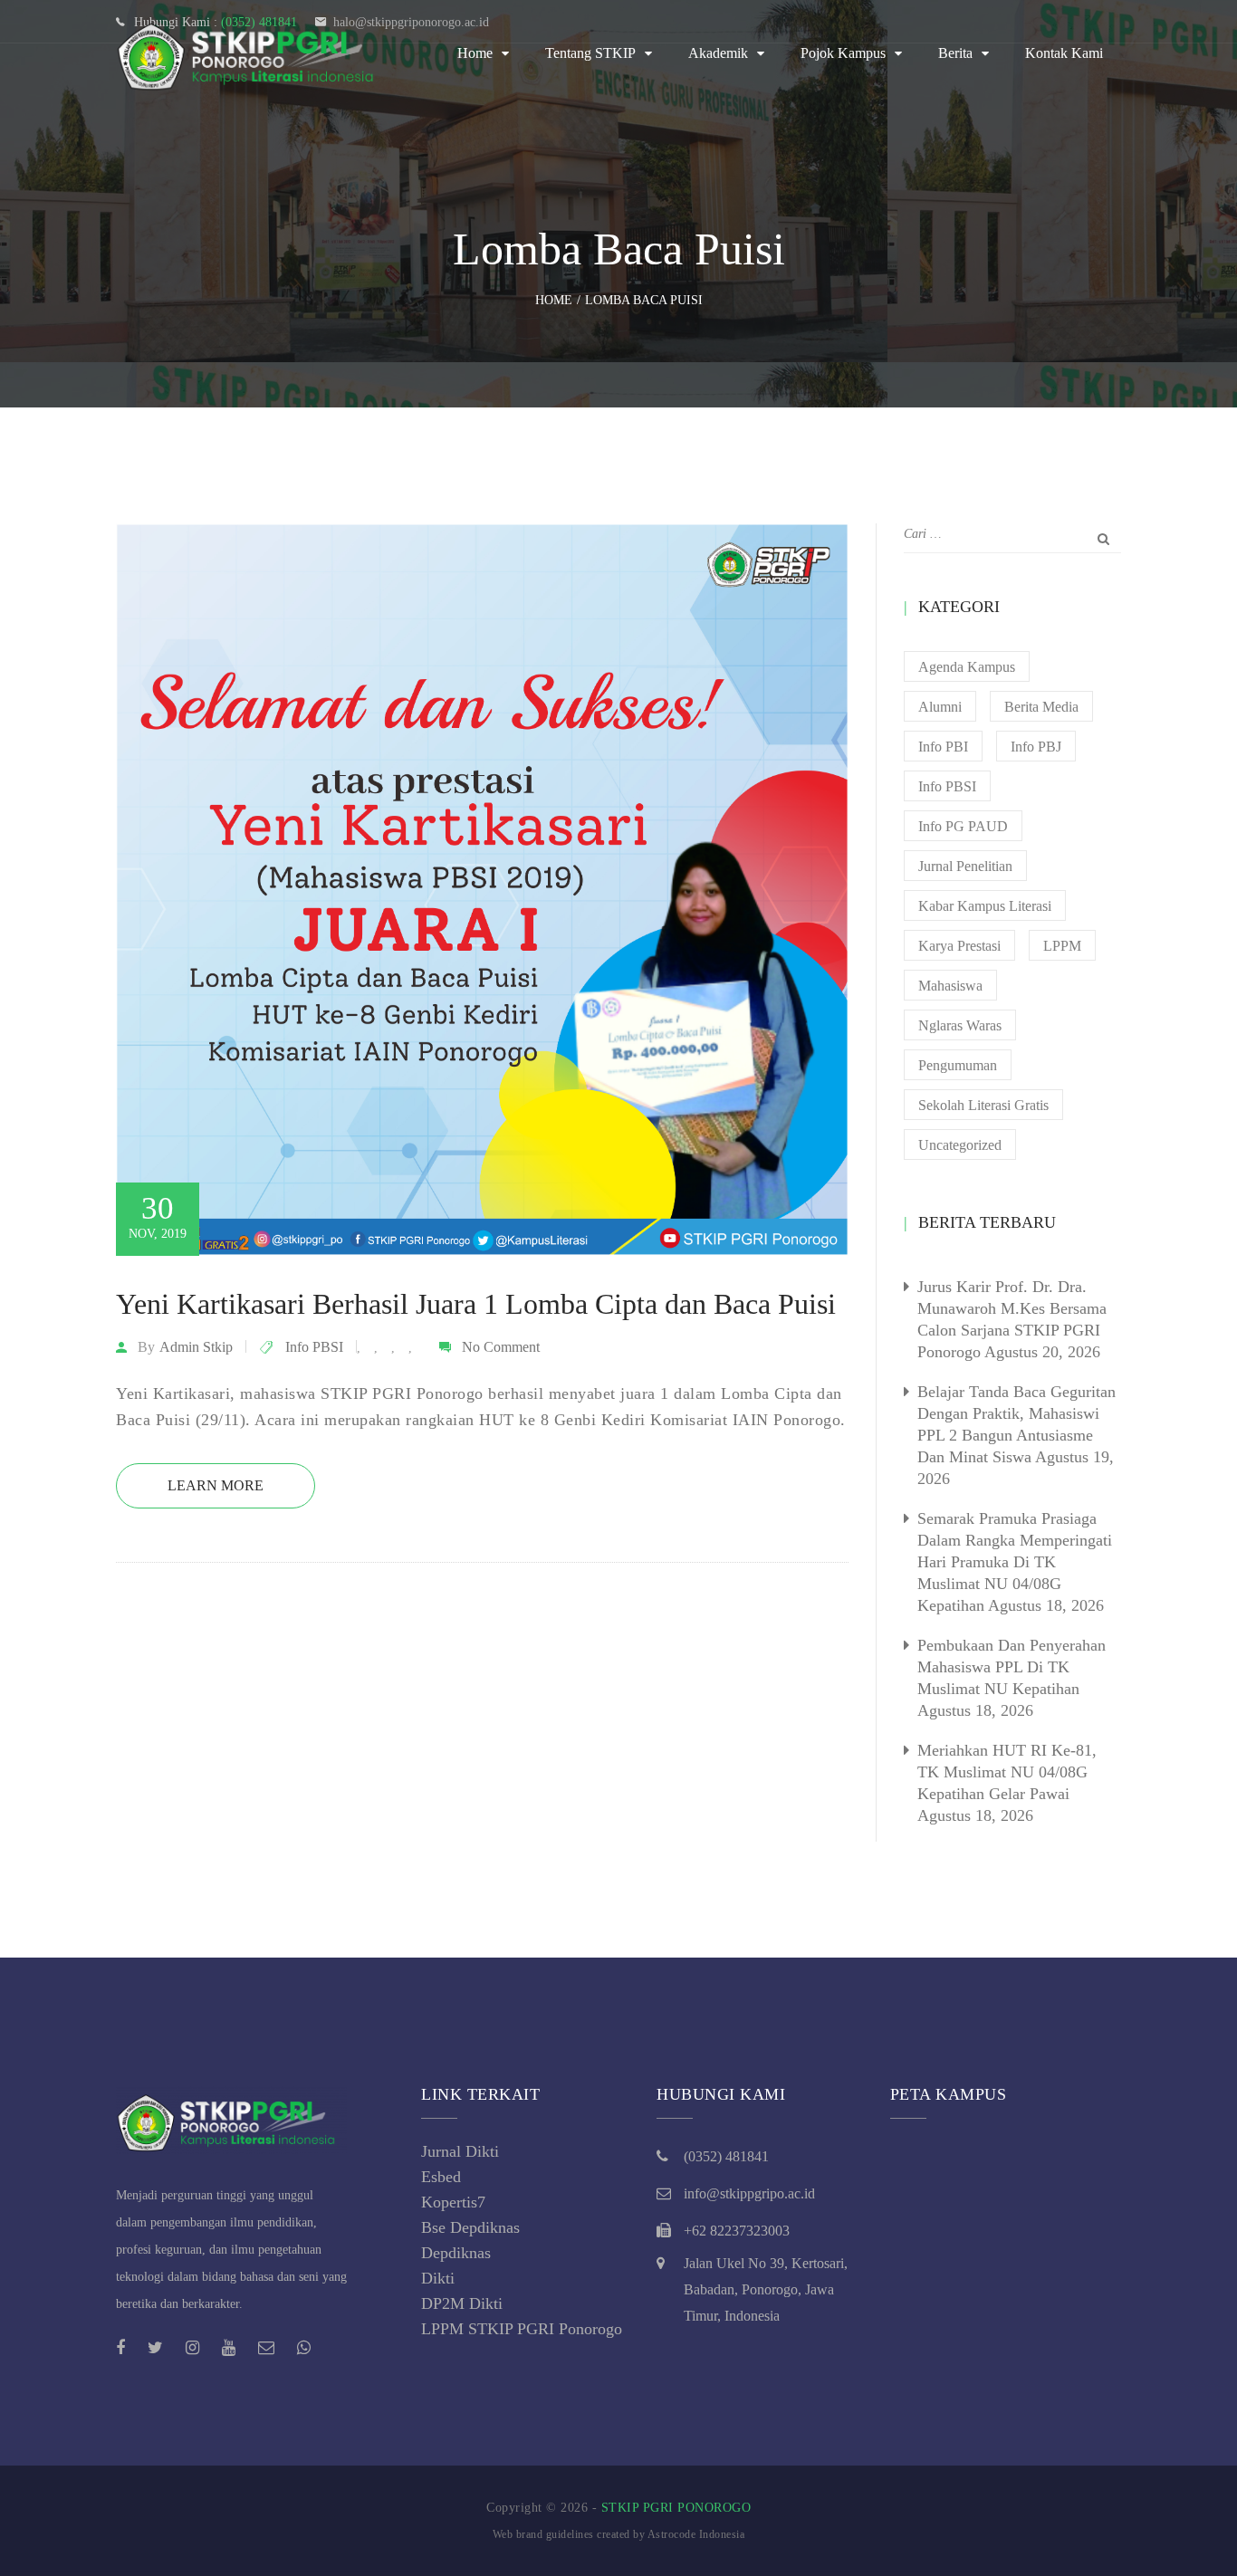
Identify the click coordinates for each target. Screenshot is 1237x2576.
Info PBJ (1036, 747)
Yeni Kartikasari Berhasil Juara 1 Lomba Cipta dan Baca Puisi (476, 1304)
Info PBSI (314, 1347)
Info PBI (943, 747)
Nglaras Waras (960, 1025)
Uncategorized (960, 1145)
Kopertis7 (453, 2202)
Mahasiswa (950, 986)
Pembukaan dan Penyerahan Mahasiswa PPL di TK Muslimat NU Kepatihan (1012, 1667)
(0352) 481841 (726, 2156)
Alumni (940, 707)
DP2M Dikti (462, 2303)
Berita (955, 53)
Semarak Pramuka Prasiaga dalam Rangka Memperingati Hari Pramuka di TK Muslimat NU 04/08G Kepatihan (1015, 1562)
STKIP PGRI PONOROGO (676, 2508)
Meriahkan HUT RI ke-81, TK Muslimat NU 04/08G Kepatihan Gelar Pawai (1007, 1772)
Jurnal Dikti (460, 2151)
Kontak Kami (1064, 53)
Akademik (718, 53)
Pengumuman (958, 1065)
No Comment (501, 1347)
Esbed (441, 2177)
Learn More (216, 1485)
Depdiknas (456, 2253)
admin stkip (196, 1347)
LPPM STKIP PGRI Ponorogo (522, 2329)
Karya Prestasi (959, 946)
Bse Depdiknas (470, 2227)
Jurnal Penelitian (965, 866)
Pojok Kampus (843, 53)
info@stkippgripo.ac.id (749, 2193)
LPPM (1062, 946)
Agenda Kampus (967, 667)
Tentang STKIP (590, 53)
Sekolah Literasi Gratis (983, 1105)
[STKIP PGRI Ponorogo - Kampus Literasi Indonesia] (252, 53)
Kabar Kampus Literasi (985, 906)
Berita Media (1041, 707)
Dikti (438, 2278)
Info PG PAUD (963, 826)
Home (475, 53)
